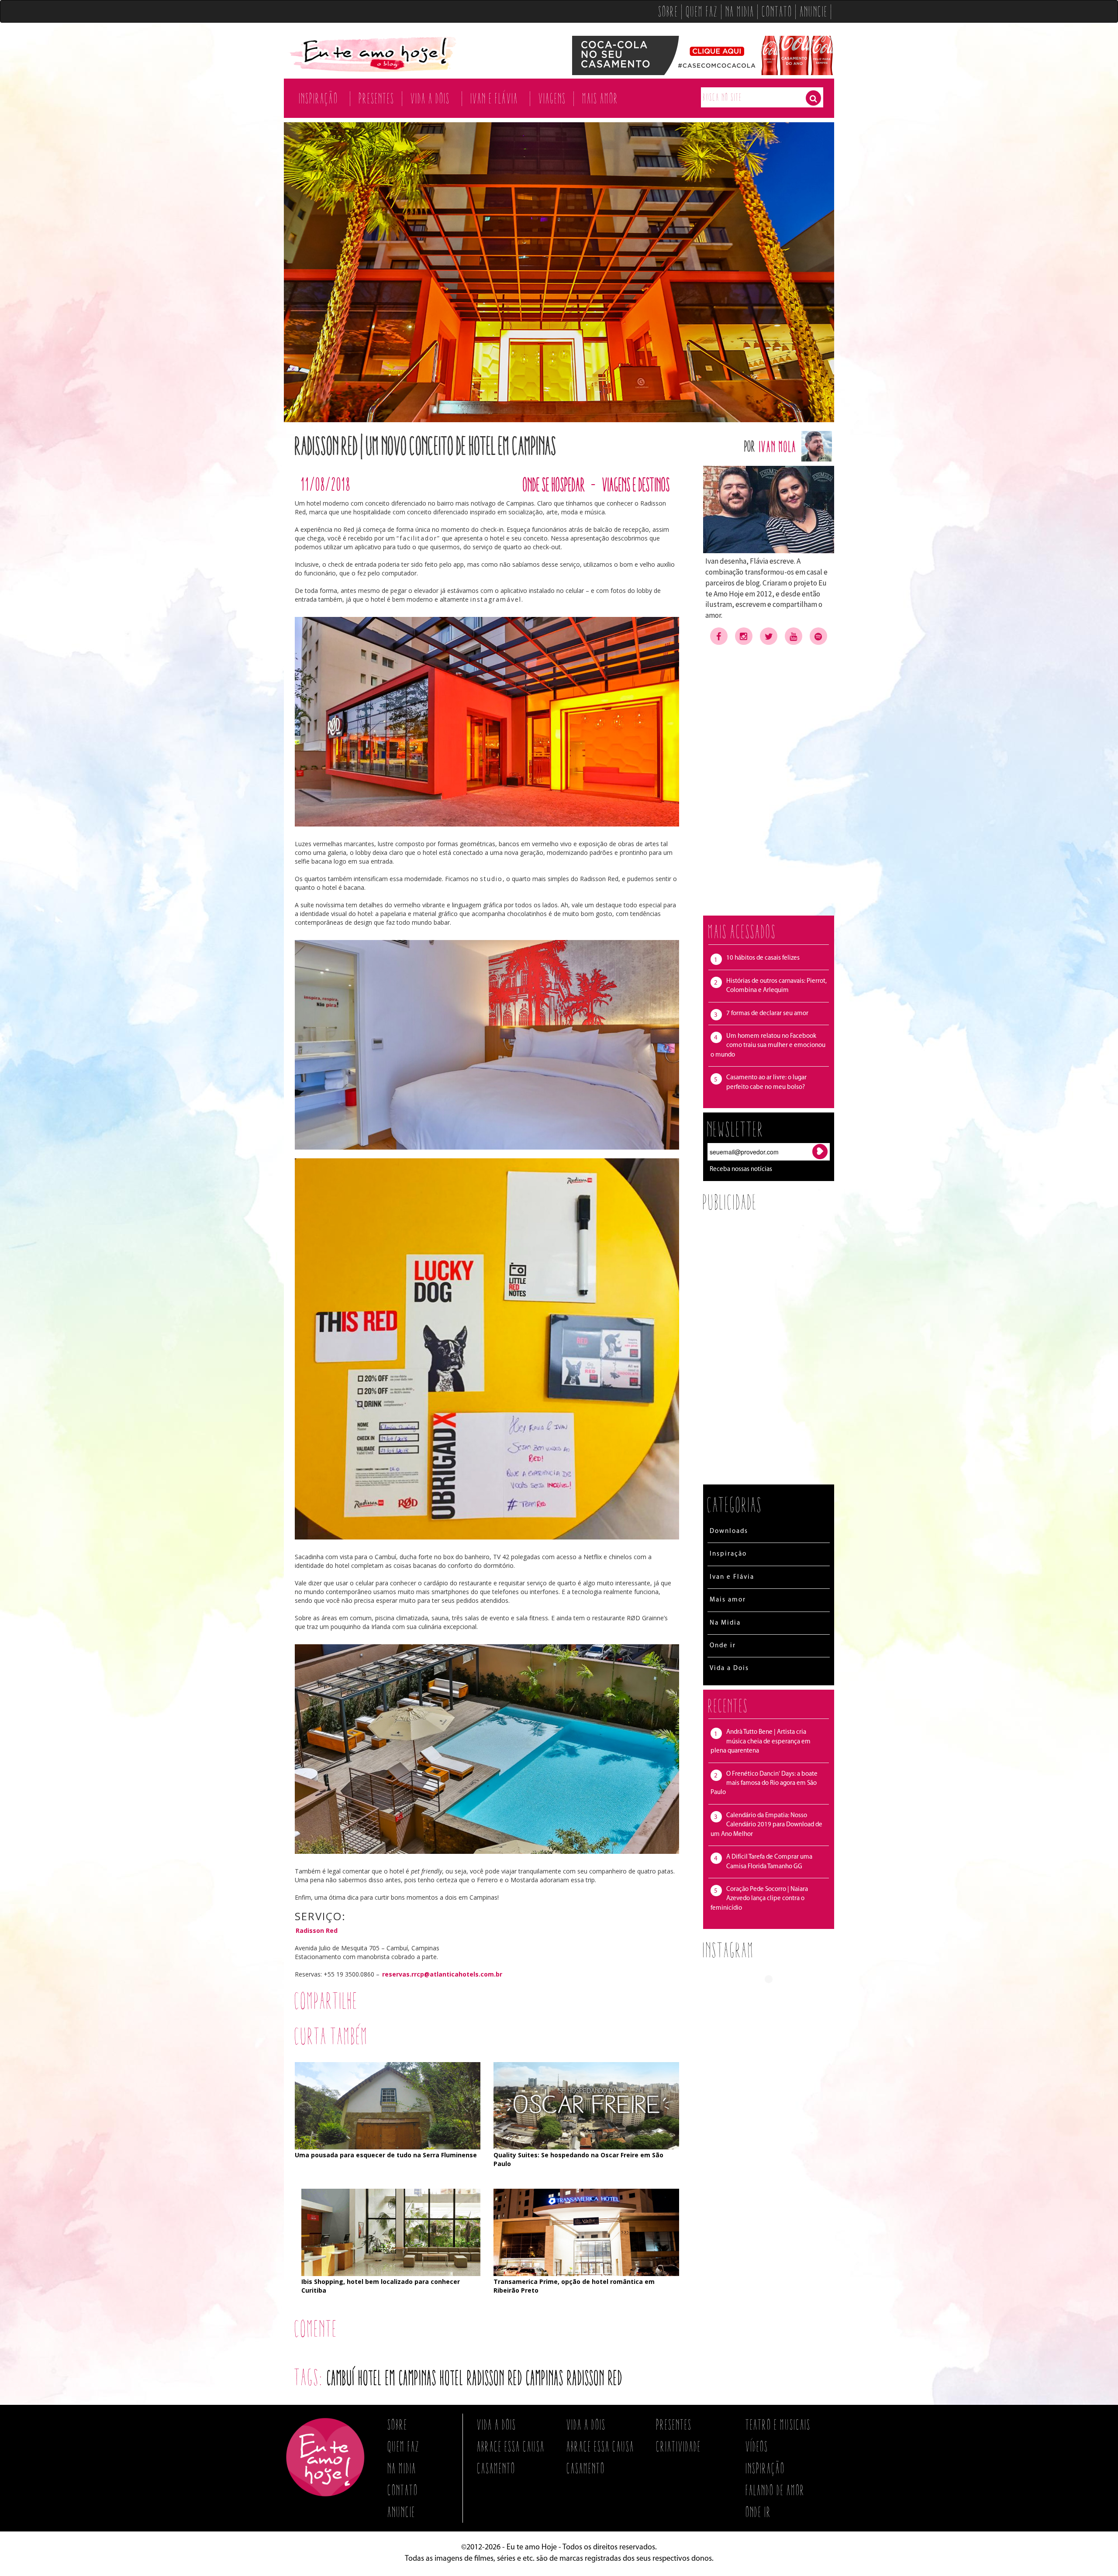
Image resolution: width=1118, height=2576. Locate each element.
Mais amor (601, 98)
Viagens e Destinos (637, 484)
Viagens (553, 98)
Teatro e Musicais (778, 2424)
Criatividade (679, 2446)
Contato (777, 11)
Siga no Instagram (775, 1995)
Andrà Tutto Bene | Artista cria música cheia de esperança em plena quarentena (761, 1742)
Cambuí (341, 2378)
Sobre (669, 11)
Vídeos (757, 2446)
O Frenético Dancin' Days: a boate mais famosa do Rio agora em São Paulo (764, 1784)
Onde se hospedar (554, 484)
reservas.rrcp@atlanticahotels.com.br (442, 1974)
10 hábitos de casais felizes (763, 958)
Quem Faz (702, 11)
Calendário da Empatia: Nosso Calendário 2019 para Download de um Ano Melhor (766, 1825)
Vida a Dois (431, 98)
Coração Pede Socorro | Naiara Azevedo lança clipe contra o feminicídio (759, 1899)
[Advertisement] (769, 780)
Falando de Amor (776, 2490)
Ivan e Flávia (495, 98)
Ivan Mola (778, 446)
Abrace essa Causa (511, 2446)
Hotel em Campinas (398, 2378)
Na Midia (740, 11)
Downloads (729, 1531)
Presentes (377, 98)
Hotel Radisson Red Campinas (502, 2378)
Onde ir (723, 1646)
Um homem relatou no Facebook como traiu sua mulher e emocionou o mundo (768, 1046)
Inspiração (319, 98)
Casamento (497, 2468)
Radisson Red (317, 1930)
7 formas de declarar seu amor (767, 1014)
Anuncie (814, 11)
